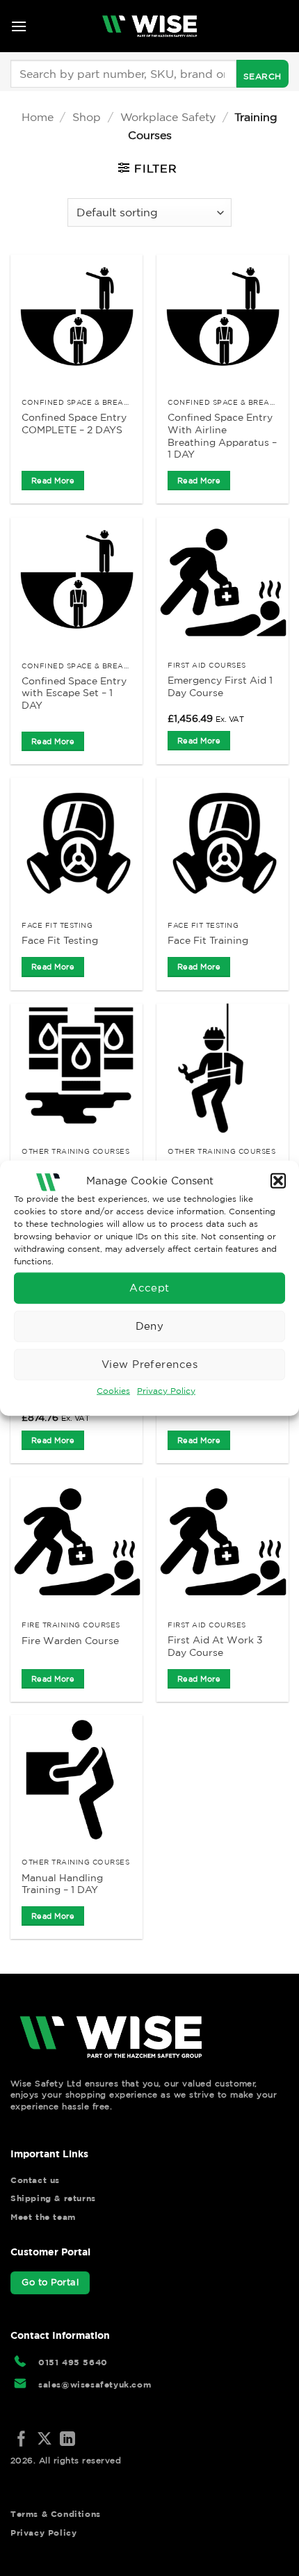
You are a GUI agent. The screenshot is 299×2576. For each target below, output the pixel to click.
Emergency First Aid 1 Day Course (220, 686)
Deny (150, 1326)
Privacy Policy (166, 1390)
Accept (149, 1288)
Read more (53, 481)
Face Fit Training (208, 940)
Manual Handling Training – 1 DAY (62, 1884)
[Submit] (262, 74)
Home (38, 117)
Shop (87, 117)
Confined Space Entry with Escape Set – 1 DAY (74, 693)
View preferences (149, 1364)
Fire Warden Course (70, 1641)
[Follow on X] (45, 2440)
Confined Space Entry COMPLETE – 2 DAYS (74, 424)
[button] (278, 1181)
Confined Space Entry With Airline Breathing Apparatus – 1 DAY (222, 436)
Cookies (113, 1390)
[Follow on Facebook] (22, 2440)
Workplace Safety (168, 117)
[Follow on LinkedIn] (67, 2440)
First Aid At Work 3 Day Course (215, 1646)
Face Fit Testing (60, 940)
